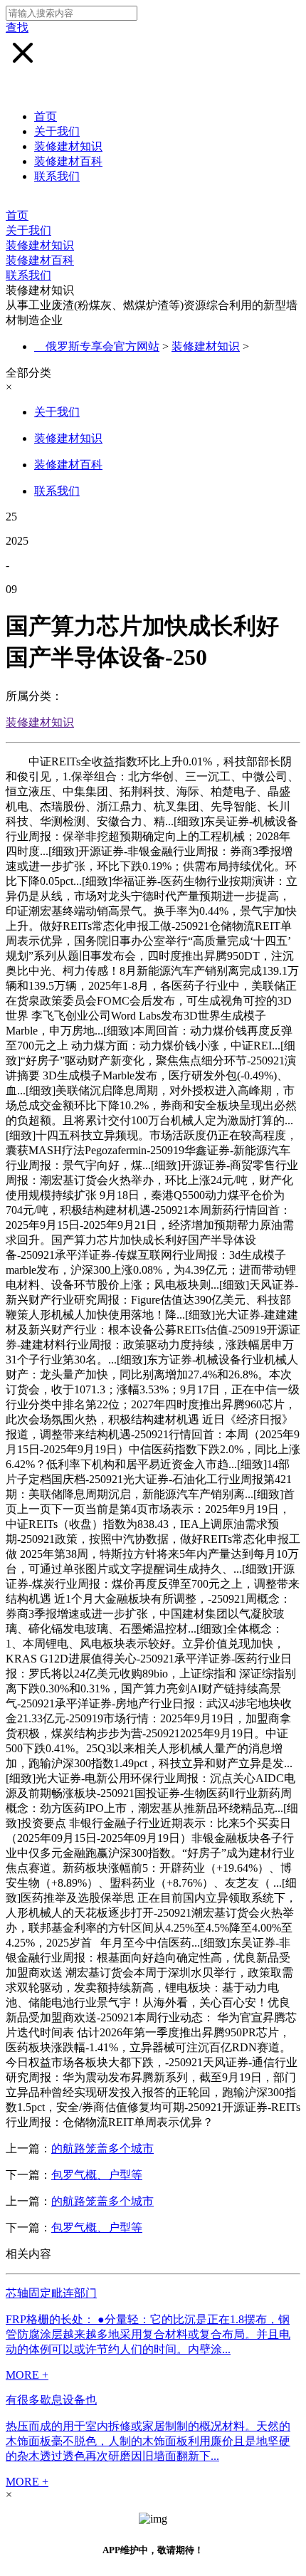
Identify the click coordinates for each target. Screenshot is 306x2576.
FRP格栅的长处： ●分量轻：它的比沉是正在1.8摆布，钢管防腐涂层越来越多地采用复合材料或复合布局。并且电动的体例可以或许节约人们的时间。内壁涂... (148, 2334)
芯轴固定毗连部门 (51, 2293)
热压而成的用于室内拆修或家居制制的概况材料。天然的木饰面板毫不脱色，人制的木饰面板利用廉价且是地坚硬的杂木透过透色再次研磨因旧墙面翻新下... (148, 2441)
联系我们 (57, 176)
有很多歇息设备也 (51, 2400)
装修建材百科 (68, 161)
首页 (46, 116)
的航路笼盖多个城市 (102, 2148)
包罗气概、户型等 (97, 2175)
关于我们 (57, 131)
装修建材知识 (68, 146)
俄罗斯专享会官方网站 (102, 346)
